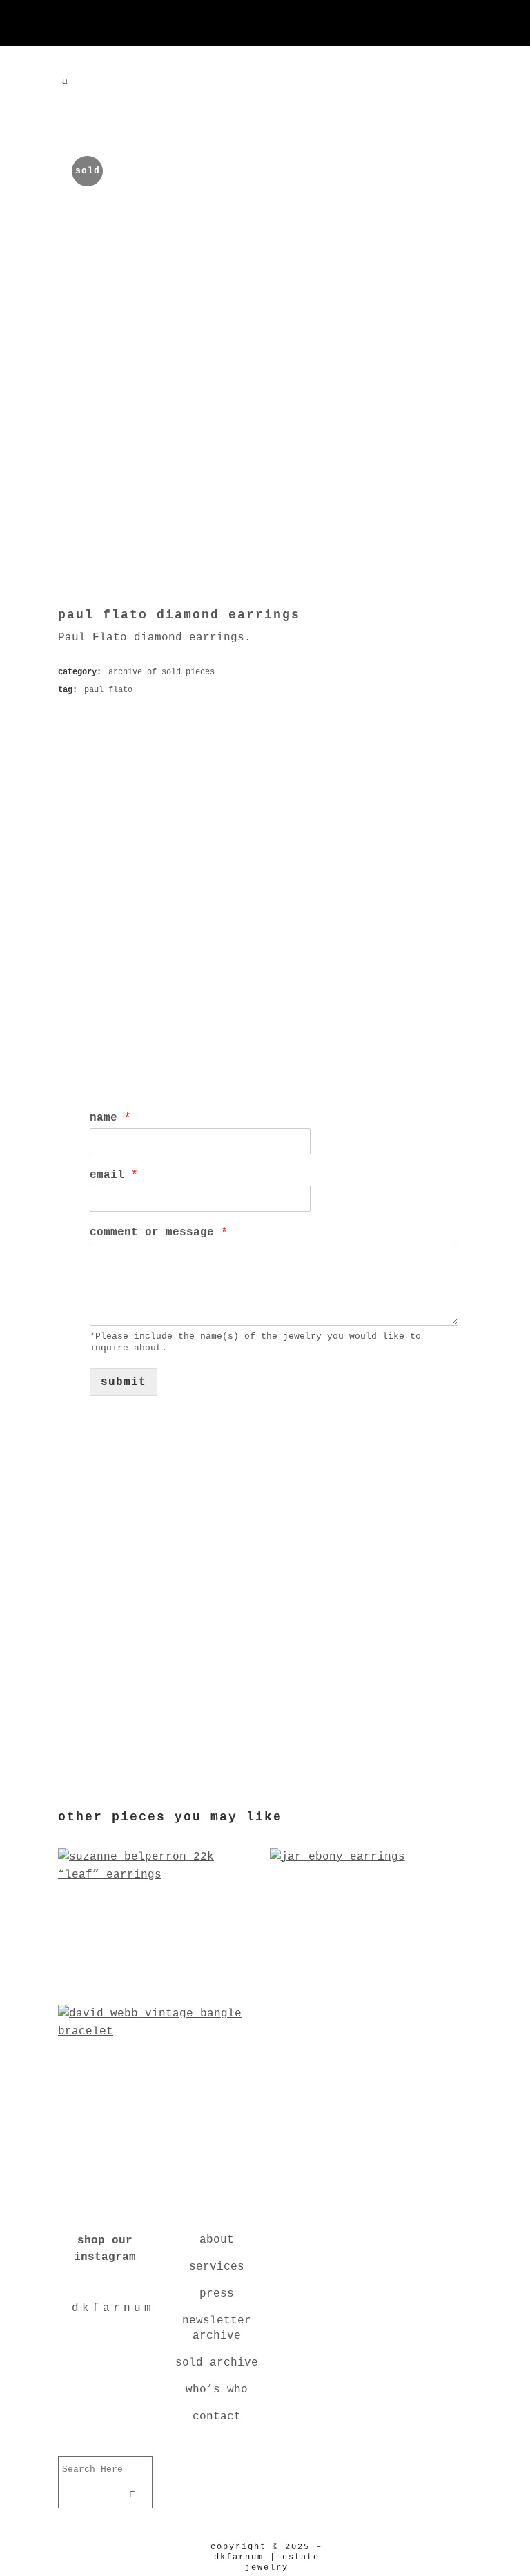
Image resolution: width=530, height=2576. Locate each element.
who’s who (217, 2390)
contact (217, 2417)
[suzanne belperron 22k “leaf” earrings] (159, 1985)
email (114, 1175)
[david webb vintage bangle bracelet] (159, 2143)
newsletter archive (217, 2328)
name (110, 1118)
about (217, 2240)
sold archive (217, 2363)
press (217, 2294)
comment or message (159, 1232)
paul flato (108, 690)
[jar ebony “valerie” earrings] (371, 1985)
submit (124, 1382)
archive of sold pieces (161, 672)
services (217, 2267)
